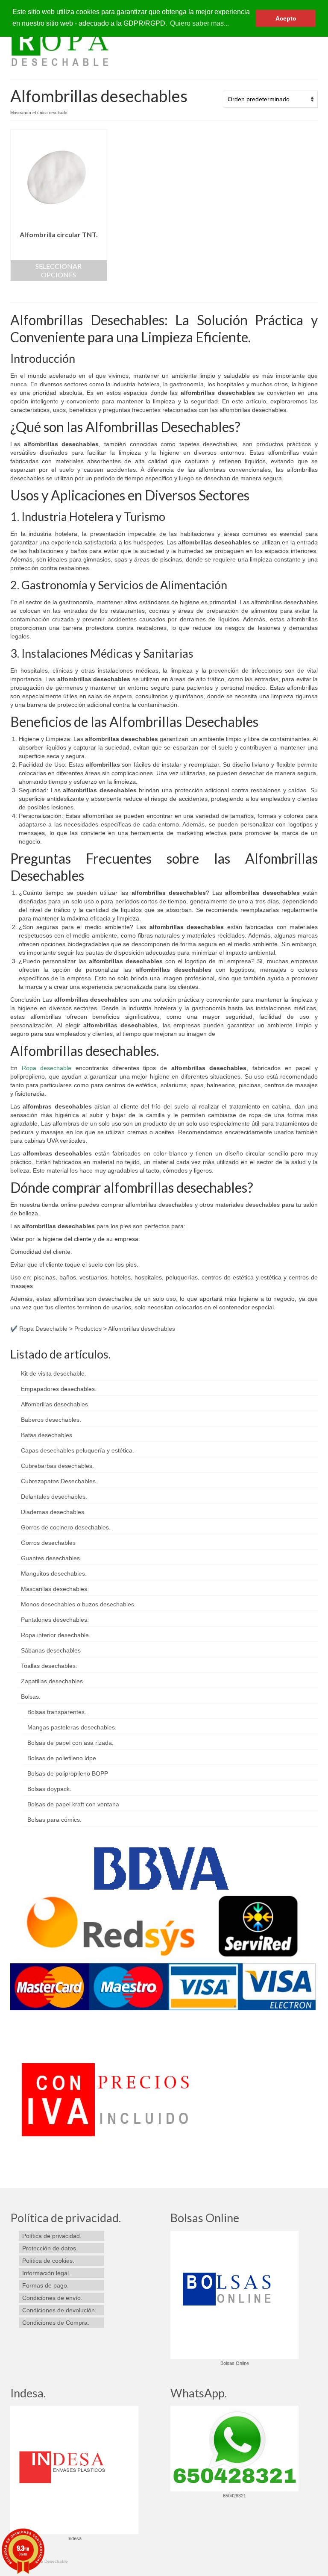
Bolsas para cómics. (54, 1820)
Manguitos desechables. (54, 1573)
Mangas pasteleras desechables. (72, 1727)
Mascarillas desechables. (55, 1589)
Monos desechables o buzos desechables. (78, 1604)
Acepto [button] (286, 18)
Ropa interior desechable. (56, 1635)
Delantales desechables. (54, 1497)
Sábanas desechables (51, 1650)
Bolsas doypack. (49, 1789)
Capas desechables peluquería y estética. (78, 1450)
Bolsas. (31, 1697)
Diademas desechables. (53, 1512)
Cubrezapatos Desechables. (59, 1481)
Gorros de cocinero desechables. (66, 1527)
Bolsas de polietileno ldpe (62, 1758)
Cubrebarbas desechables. (57, 1466)
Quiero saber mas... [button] (199, 23)
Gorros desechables (48, 1543)
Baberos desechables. (51, 1420)
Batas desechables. (47, 1435)
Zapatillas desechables (52, 1681)
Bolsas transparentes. (57, 1712)
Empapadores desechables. (59, 1389)
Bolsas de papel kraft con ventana (73, 1804)
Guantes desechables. (51, 1558)
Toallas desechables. (49, 1666)
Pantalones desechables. (55, 1620)
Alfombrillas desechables (54, 1404)
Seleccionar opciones (59, 270)
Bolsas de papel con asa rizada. (70, 1743)
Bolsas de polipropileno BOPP (68, 1773)
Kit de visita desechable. (54, 1373)
